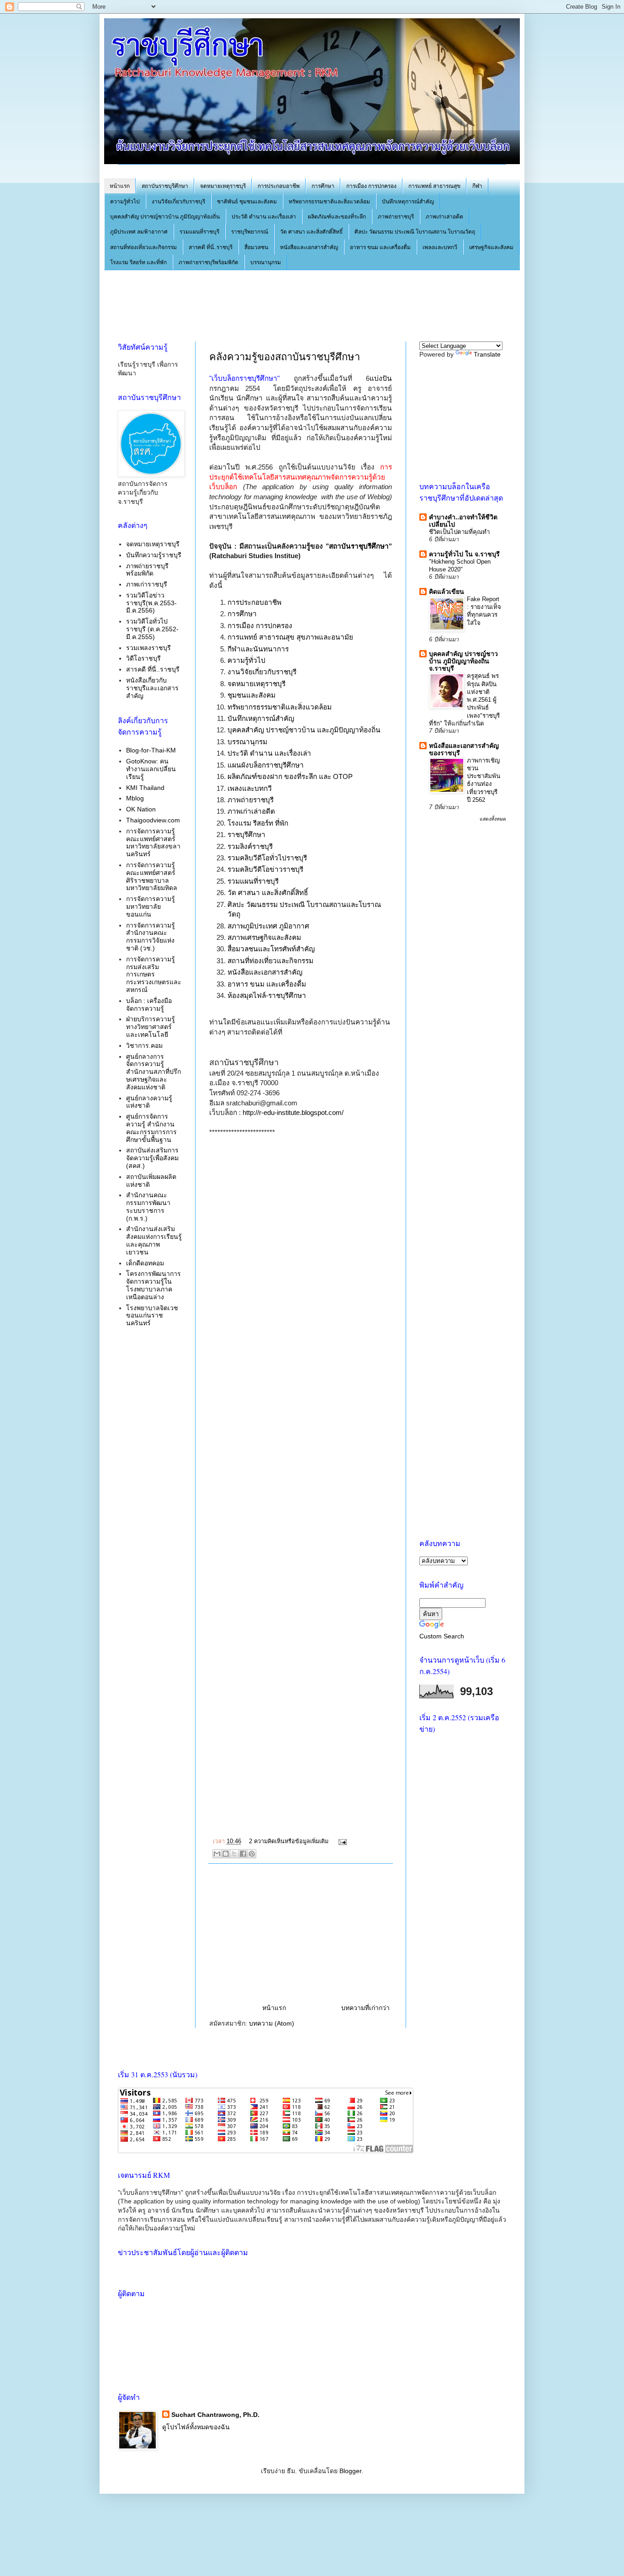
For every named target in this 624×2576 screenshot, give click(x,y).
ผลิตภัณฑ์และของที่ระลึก (337, 217)
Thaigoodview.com (153, 820)
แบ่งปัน (381, 378)
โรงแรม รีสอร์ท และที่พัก (138, 262)
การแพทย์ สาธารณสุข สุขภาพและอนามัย (290, 637)
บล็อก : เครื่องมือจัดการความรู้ (149, 1005)
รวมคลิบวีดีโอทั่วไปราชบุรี (267, 858)
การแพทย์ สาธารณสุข (434, 186)
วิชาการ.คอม (144, 1045)
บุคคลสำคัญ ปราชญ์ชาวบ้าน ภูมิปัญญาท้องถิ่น (165, 217)
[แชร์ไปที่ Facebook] (243, 1854)
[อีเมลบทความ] (341, 1841)
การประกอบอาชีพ (279, 186)
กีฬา (477, 186)
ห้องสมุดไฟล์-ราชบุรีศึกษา (267, 995)
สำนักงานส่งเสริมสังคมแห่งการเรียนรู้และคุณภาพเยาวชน (154, 1240)
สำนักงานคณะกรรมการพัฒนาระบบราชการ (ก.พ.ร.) (148, 1206)
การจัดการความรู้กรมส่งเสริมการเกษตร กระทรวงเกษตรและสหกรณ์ (154, 974)
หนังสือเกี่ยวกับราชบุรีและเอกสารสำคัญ (152, 688)
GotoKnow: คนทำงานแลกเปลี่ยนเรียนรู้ (151, 769)
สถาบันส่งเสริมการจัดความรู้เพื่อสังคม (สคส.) (152, 1158)
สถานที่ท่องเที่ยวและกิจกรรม (143, 247)
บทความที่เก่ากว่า (365, 2008)
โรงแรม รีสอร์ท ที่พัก (258, 823)
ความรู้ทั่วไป (125, 202)
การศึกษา (323, 186)
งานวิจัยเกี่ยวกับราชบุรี (178, 202)
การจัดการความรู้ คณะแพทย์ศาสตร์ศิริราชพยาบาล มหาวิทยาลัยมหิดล (152, 876)
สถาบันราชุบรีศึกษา (359, 546)
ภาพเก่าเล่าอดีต (444, 217)
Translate (487, 354)
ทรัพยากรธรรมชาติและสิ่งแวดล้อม (329, 202)
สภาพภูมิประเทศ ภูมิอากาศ (268, 926)
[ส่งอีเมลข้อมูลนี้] (217, 1854)
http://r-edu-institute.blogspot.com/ (293, 1112)
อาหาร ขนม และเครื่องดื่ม (380, 247)
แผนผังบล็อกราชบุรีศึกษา (266, 765)
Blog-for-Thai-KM (151, 750)
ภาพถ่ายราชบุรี (396, 217)
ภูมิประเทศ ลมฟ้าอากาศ (139, 232)
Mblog (135, 798)
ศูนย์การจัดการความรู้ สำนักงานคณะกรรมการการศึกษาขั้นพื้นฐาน (151, 1128)
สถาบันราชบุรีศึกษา (165, 186)
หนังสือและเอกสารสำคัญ (309, 247)
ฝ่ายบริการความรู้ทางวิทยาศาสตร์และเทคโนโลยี (151, 1027)
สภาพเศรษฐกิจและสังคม (264, 937)
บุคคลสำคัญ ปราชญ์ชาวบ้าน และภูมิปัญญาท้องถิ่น (304, 730)
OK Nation (141, 809)
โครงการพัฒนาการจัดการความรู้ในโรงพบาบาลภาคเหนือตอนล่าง (153, 1285)
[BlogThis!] (226, 1854)
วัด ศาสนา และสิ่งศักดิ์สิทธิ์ (311, 232)
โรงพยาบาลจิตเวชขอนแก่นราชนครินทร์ (152, 1316)
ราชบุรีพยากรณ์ (250, 232)
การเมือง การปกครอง (371, 186)
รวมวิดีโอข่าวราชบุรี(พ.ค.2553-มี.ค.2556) (151, 603)
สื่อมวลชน (256, 247)
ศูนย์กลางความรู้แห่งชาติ (149, 1102)
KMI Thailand (145, 788)
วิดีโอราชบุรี (143, 658)
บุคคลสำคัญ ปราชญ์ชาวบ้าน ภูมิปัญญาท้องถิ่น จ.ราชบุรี (463, 661)
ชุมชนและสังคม (251, 695)
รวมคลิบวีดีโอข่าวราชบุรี (265, 869)
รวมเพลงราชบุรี (148, 648)
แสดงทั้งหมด (493, 819)
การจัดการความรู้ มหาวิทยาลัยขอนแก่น (151, 907)
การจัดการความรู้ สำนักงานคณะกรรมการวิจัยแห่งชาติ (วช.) (151, 937)
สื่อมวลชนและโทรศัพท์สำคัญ (271, 949)
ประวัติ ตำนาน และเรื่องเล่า (264, 217)
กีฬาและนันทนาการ (258, 649)
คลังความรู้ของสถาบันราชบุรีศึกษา (285, 357)
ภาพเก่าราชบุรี (147, 584)
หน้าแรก (120, 186)
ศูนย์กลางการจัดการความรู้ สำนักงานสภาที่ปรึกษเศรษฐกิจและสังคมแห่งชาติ (153, 1072)
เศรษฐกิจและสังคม (491, 247)
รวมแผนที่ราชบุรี (199, 232)
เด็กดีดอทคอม (145, 1263)
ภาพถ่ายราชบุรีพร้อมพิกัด (209, 262)
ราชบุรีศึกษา (246, 835)
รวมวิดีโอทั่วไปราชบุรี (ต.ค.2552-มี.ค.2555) (152, 629)
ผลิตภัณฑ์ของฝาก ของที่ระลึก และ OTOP (290, 776)
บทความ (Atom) (272, 2023)
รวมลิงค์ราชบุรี (250, 846)
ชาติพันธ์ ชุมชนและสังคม (247, 202)
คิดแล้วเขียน (447, 592)
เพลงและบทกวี (440, 247)
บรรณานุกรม (266, 262)
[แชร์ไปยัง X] (234, 1854)
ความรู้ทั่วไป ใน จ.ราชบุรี (464, 554)
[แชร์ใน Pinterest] (252, 1854)
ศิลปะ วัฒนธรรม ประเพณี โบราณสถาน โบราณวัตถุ (415, 232)
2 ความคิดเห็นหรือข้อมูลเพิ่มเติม (289, 1841)
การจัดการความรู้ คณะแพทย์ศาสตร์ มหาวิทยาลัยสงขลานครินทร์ (153, 843)
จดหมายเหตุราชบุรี (223, 186)
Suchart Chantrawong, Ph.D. (215, 2415)
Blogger (350, 2471)
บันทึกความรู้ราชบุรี (154, 555)
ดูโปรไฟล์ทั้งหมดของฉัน (196, 2427)
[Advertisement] (284, 304)
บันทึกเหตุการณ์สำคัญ (408, 202)
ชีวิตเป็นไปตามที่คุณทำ (459, 532)
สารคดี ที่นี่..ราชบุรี (211, 247)
